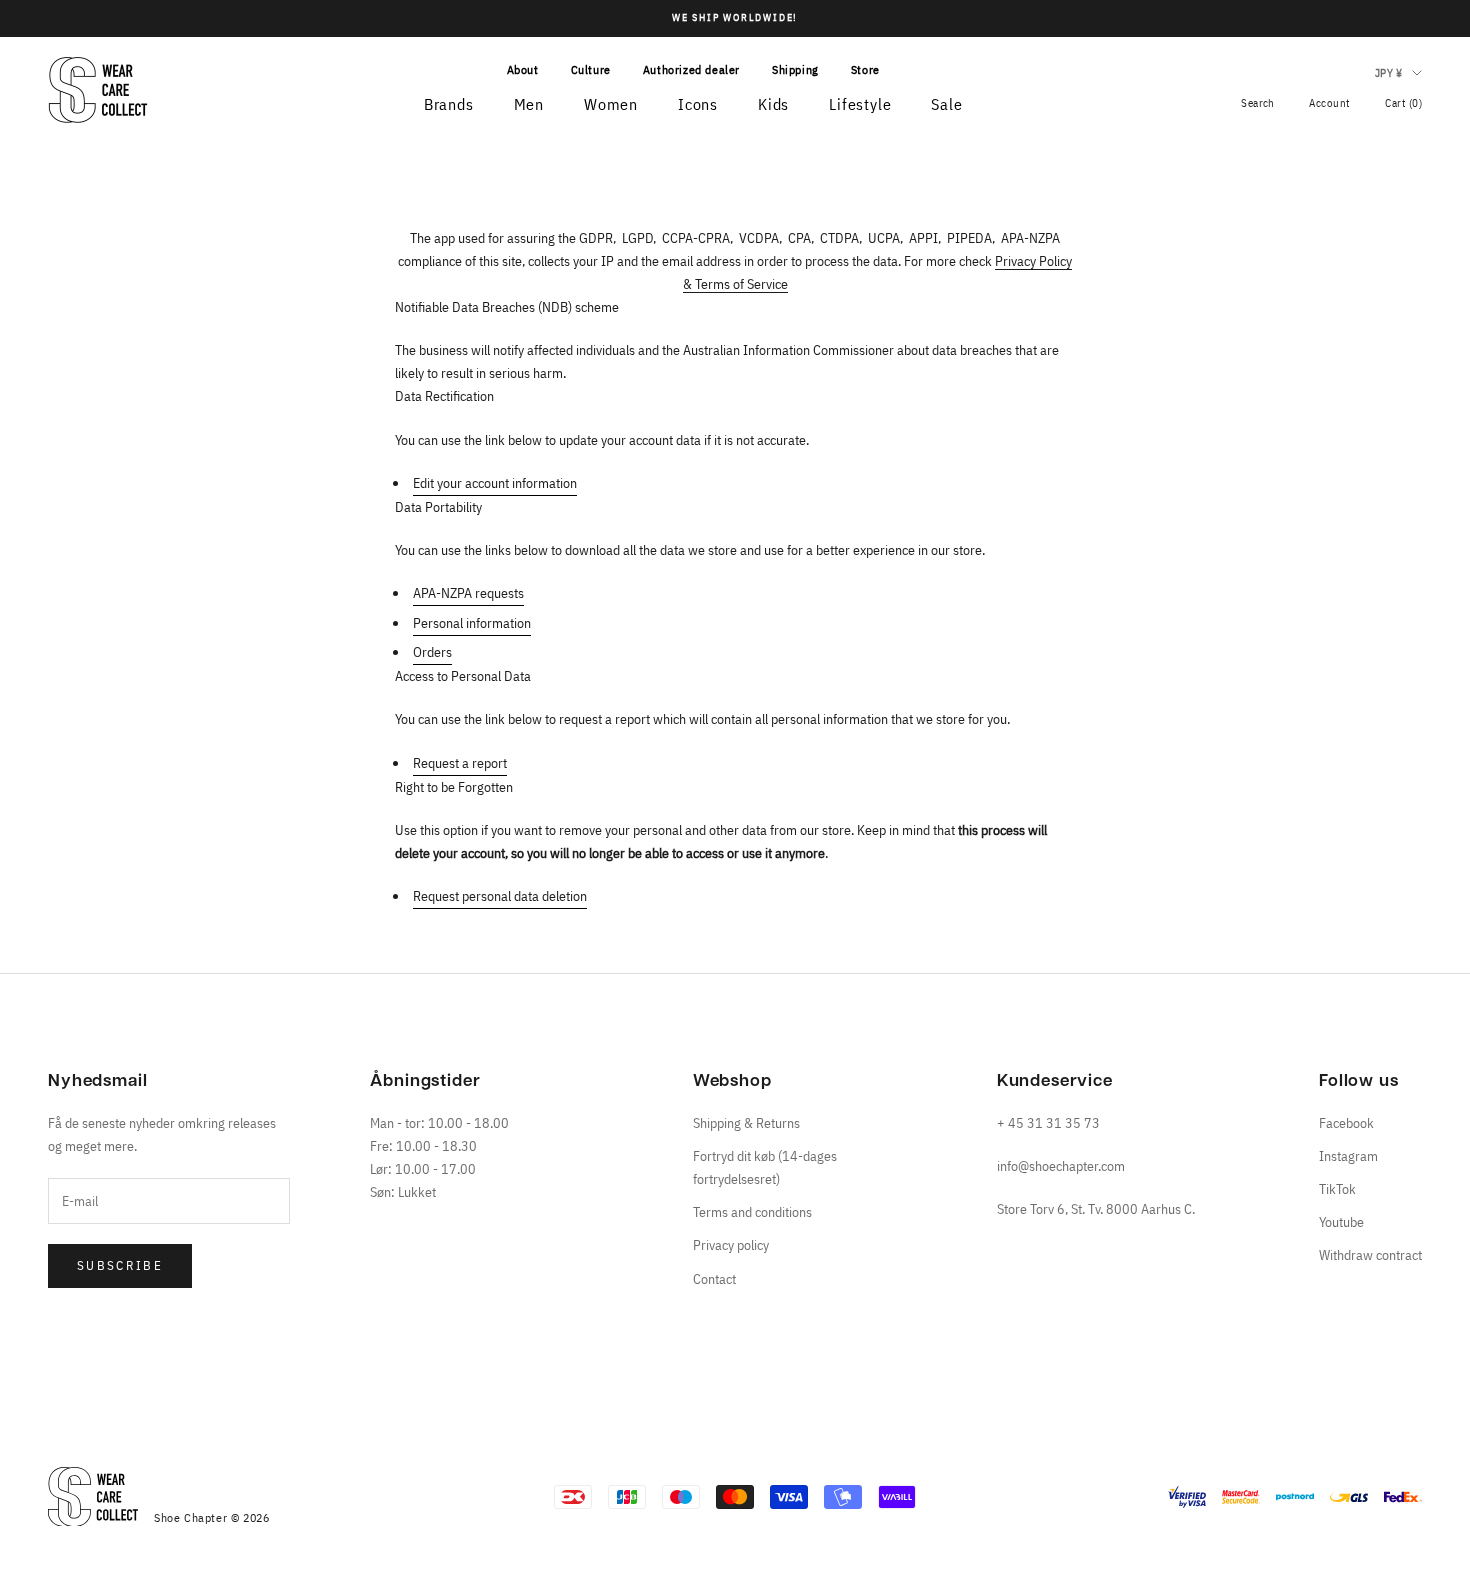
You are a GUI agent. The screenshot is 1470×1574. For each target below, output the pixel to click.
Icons (698, 104)
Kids (773, 104)
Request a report (460, 763)
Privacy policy (731, 1245)
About (523, 69)
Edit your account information (495, 483)
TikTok (1337, 1189)
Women (611, 104)
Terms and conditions (752, 1212)
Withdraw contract (1370, 1255)
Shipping (795, 69)
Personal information (472, 623)
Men (529, 104)
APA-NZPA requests (468, 593)
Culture (591, 69)
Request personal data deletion (500, 896)
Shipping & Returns (746, 1123)
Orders (432, 652)
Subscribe (120, 1265)
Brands (449, 104)
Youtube (1341, 1222)
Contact (714, 1279)
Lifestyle (860, 104)
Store (865, 69)
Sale (946, 104)
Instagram (1348, 1156)
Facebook (1346, 1123)
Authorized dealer (691, 69)
